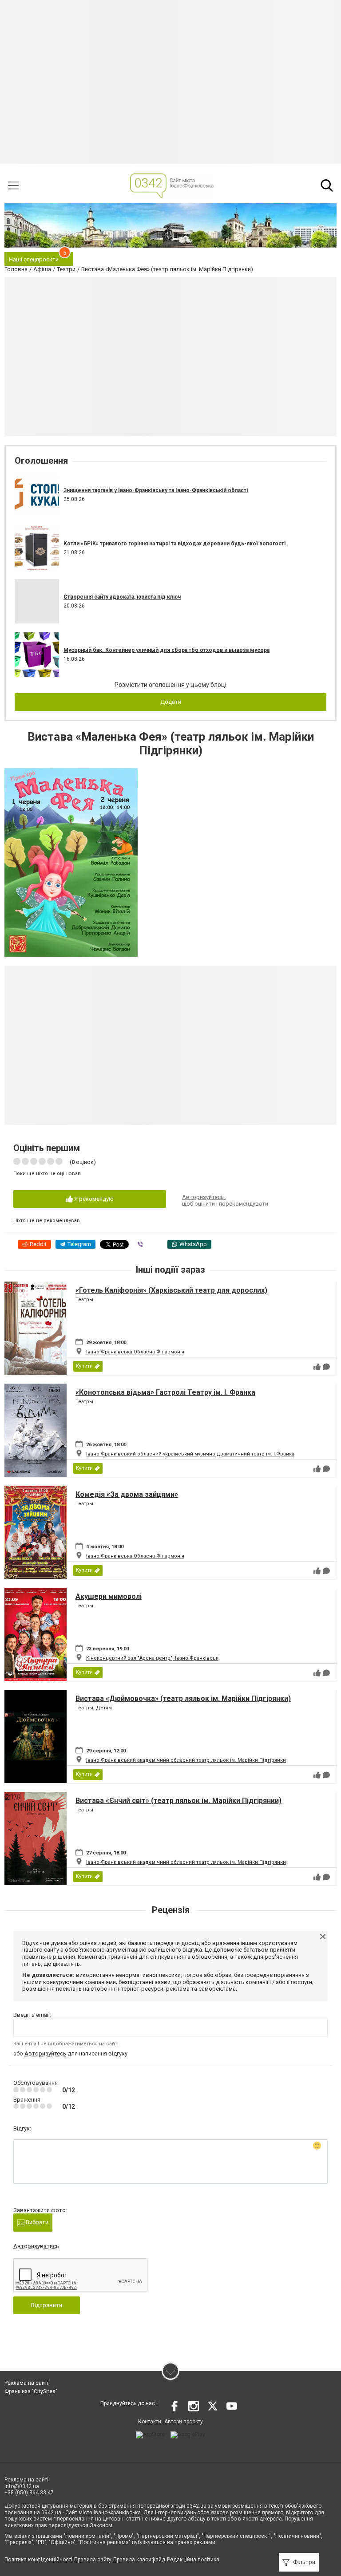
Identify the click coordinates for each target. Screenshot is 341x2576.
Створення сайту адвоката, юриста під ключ (122, 597)
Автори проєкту (184, 2422)
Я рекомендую (93, 1199)
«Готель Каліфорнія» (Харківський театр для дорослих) (171, 1290)
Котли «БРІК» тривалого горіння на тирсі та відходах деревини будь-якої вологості (174, 544)
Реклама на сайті (26, 2383)
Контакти (150, 2422)
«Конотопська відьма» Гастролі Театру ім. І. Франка (165, 1392)
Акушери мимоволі (109, 1596)
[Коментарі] (326, 1367)
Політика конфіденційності (38, 2560)
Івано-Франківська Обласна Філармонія (135, 1352)
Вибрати (36, 2222)
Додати (171, 702)
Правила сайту (93, 2560)
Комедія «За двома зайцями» (127, 1494)
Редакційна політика (193, 2560)
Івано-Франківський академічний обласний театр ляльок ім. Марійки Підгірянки (186, 1760)
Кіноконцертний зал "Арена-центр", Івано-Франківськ (152, 1658)
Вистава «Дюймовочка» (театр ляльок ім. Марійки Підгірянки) (183, 1698)
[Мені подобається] (317, 1367)
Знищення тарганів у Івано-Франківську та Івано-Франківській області (156, 490)
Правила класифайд (139, 2560)
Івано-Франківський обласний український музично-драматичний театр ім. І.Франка (190, 1454)
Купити (84, 1366)
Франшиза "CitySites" (31, 2391)
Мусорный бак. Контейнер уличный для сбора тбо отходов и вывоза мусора (167, 650)
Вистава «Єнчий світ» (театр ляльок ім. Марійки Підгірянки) (178, 1801)
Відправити (47, 2305)
